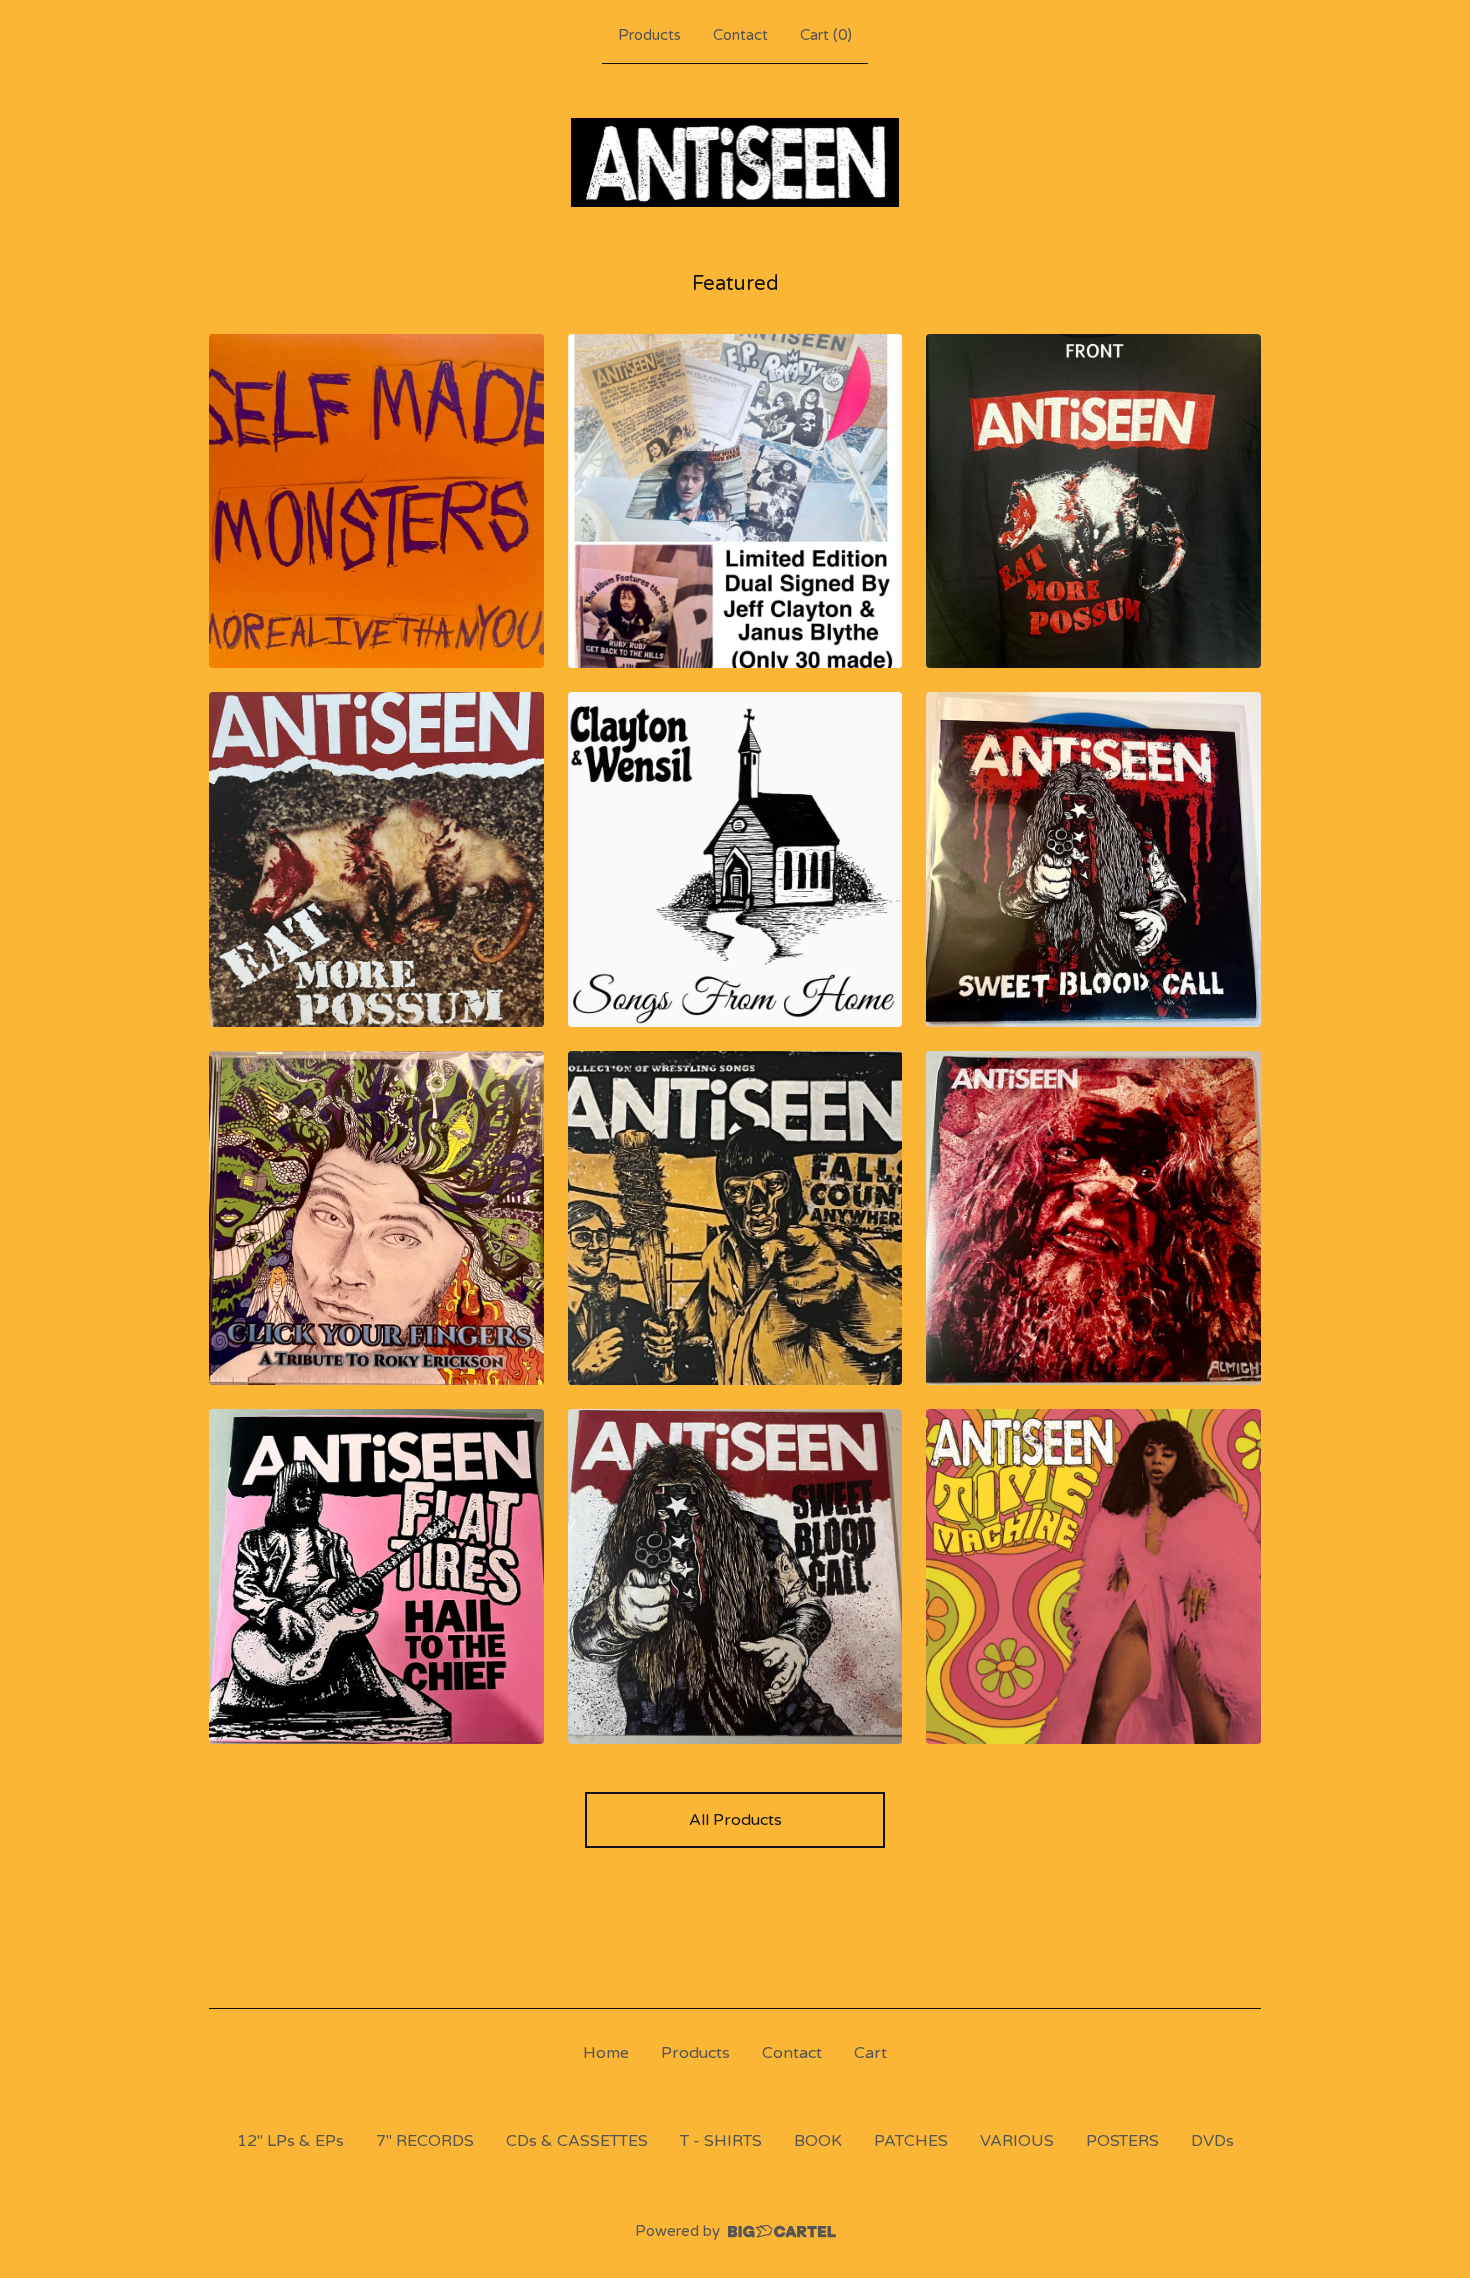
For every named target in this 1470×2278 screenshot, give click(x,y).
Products (649, 35)
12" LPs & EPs (290, 2141)
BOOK (818, 2141)
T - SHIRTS (721, 2141)
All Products (735, 1820)
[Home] (735, 162)
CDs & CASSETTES (577, 2141)
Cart (870, 2053)
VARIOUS (1017, 2141)
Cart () (826, 35)
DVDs (1212, 2141)
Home (606, 2053)
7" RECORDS (425, 2141)
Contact (740, 35)
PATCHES (911, 2141)
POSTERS (1122, 2141)
